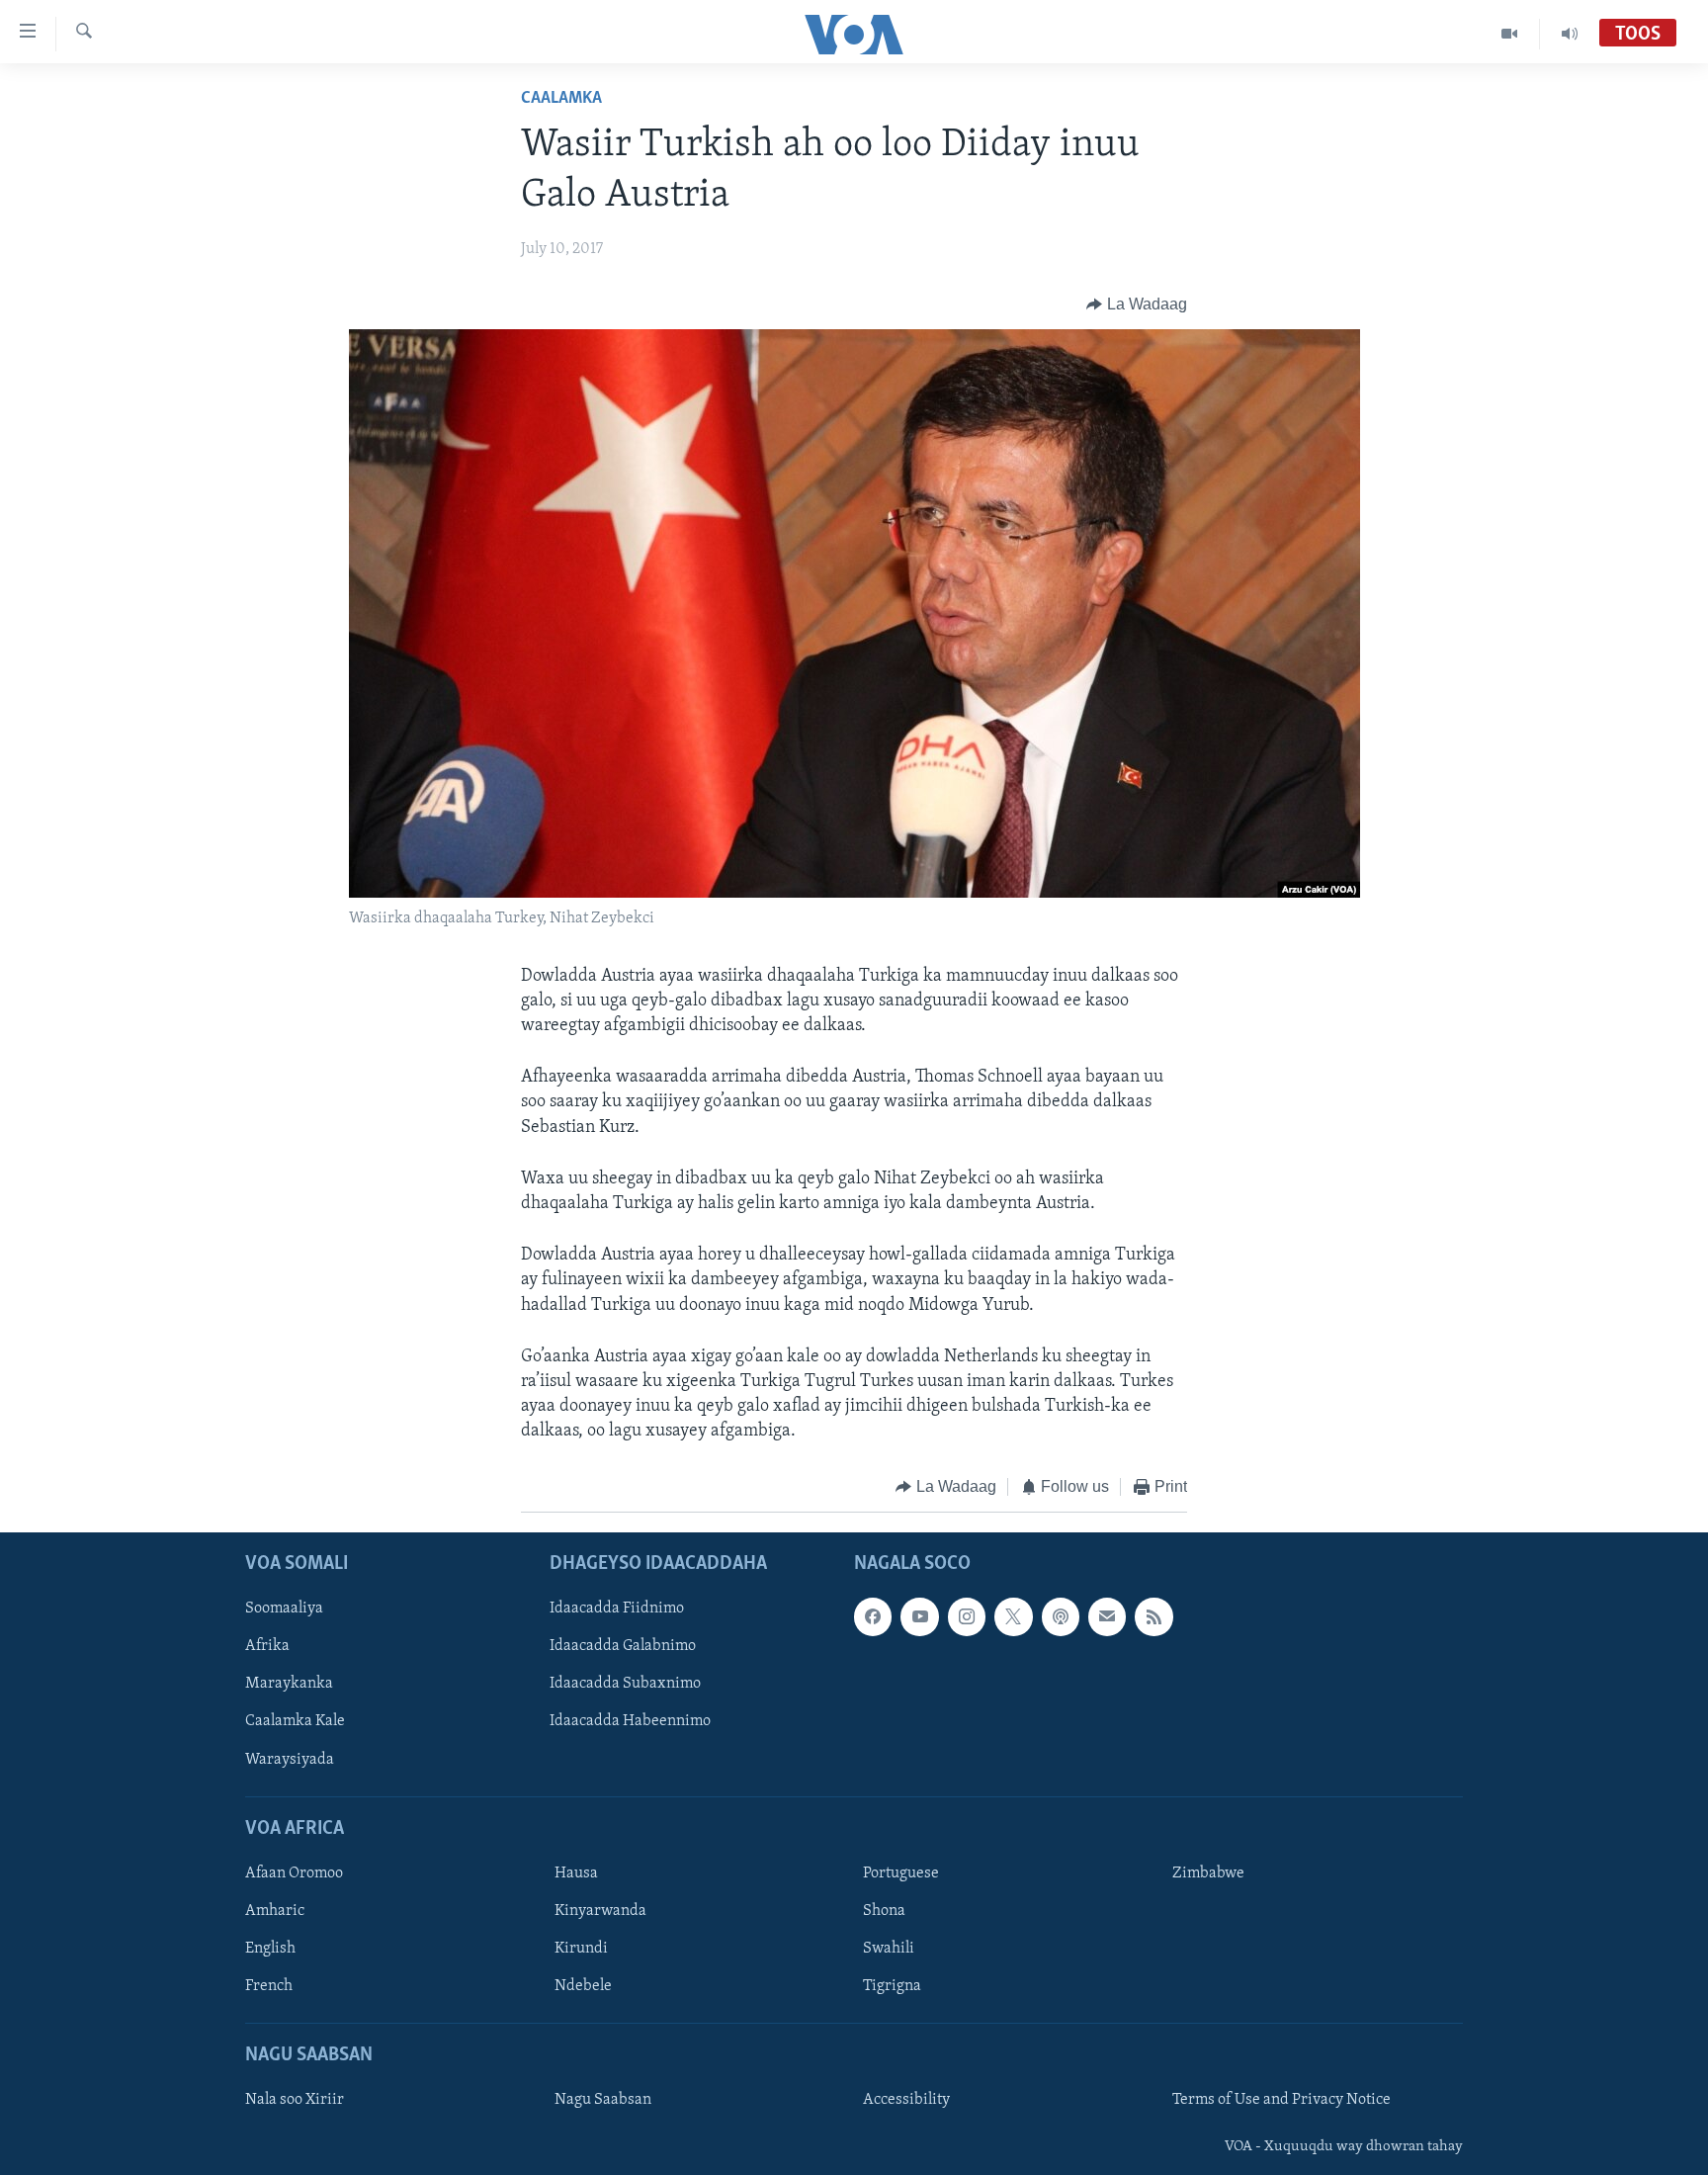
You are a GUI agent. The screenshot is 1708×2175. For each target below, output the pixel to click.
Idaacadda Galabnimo (623, 1646)
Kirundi (581, 1949)
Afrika (267, 1646)
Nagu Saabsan (603, 2100)
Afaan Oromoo (294, 1873)
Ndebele (583, 1986)
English (270, 1949)
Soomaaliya (284, 1609)
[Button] (1137, 304)
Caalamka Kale (295, 1721)
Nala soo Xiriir (295, 2100)
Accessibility (906, 2100)
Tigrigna (892, 1986)
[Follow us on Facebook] (873, 1616)
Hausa (576, 1873)
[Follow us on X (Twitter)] (1013, 1616)
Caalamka (561, 99)
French (269, 1986)
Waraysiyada (290, 1759)
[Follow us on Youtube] (919, 1616)
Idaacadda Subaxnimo (625, 1684)
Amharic (275, 1911)
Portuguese (901, 1873)
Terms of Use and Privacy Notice (1281, 2100)
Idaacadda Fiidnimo (617, 1609)
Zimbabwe (1208, 1873)
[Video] (1510, 34)
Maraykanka (289, 1684)
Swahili (889, 1949)
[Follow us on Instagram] (967, 1616)
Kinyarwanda (600, 1911)
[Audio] (1570, 34)
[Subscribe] (1107, 1616)
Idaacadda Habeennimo (630, 1721)
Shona (884, 1911)
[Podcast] (1061, 1616)
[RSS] (1153, 1616)
